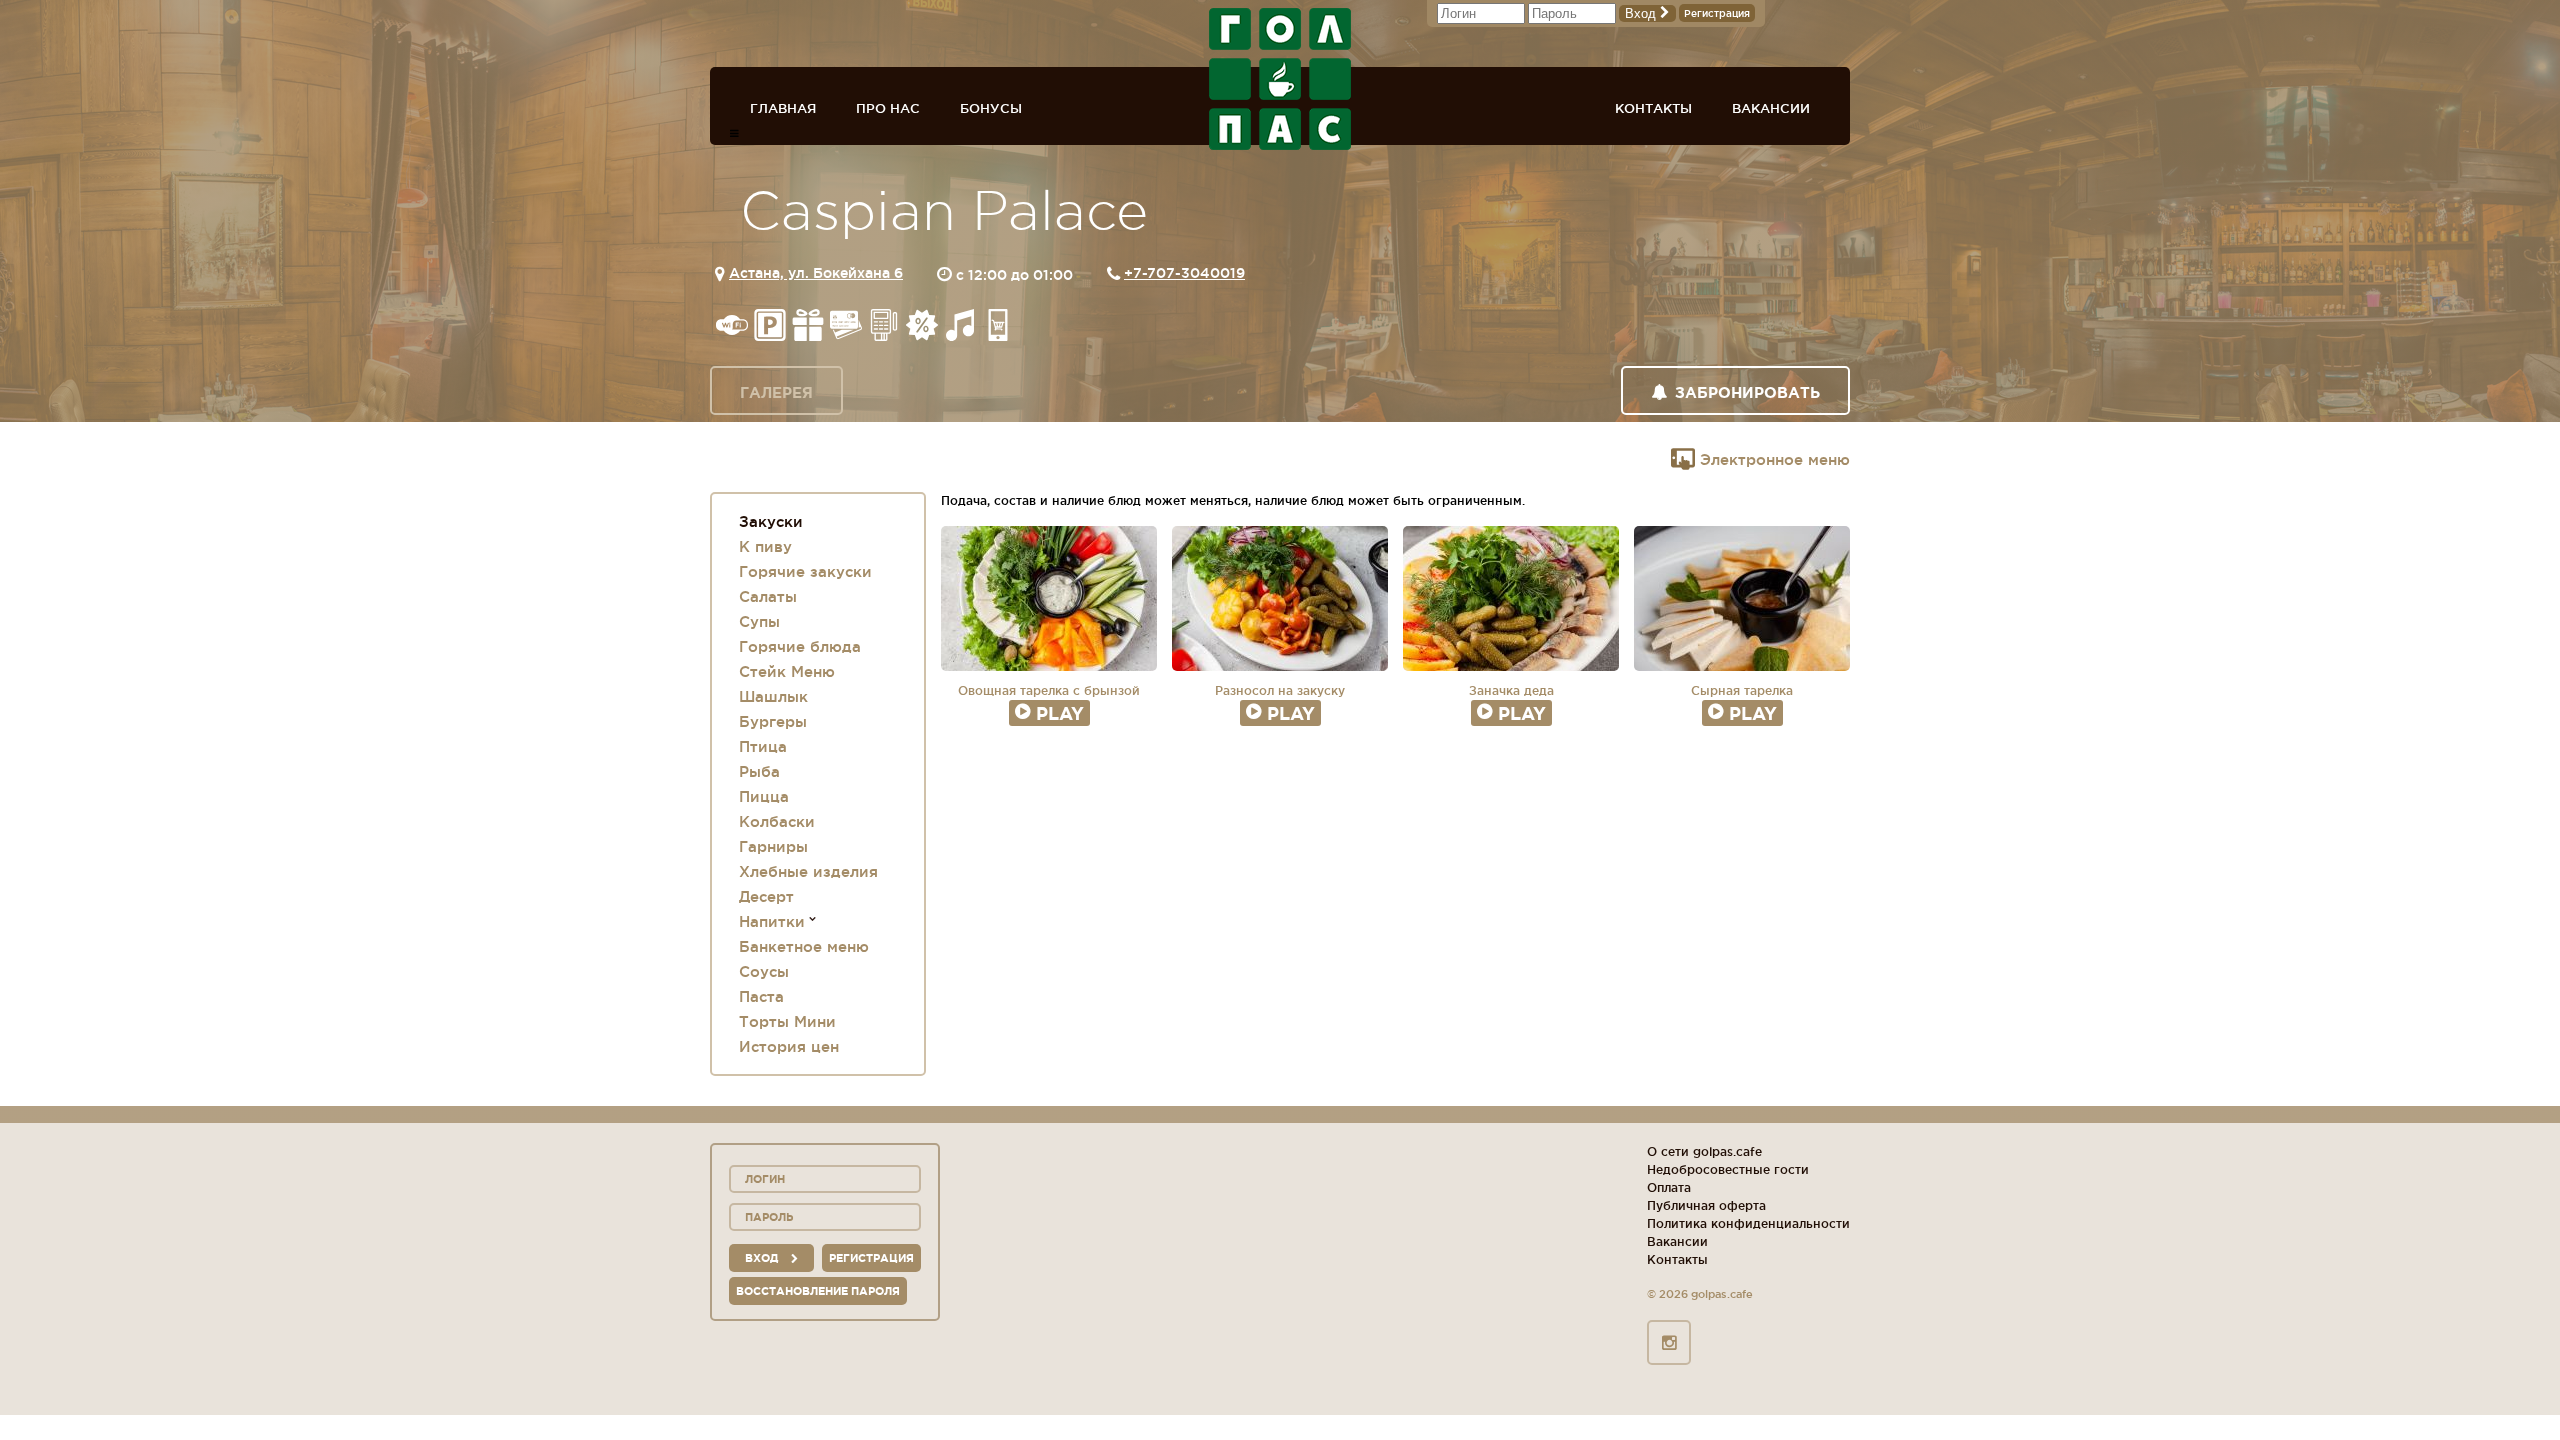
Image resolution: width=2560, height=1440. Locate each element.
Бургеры (773, 721)
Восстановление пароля (818, 1291)
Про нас (888, 108)
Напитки (772, 921)
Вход (1642, 13)
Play (1060, 713)
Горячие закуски (805, 571)
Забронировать (1747, 392)
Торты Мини (787, 1021)
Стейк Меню (787, 671)
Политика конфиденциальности (1748, 1223)
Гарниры (773, 846)
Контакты (1653, 108)
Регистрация (1717, 13)
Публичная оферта (1706, 1205)
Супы (759, 621)
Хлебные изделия (808, 871)
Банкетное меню (804, 946)
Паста (761, 996)
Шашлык (773, 696)
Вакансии (1771, 108)
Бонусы (991, 108)
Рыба (759, 771)
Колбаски (777, 821)
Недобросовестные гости (1728, 1169)
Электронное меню (1772, 459)
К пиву (765, 546)
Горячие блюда (800, 646)
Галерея (776, 392)
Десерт (766, 896)
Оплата (1669, 1187)
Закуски (771, 521)
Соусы (764, 971)
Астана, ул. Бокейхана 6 (816, 273)
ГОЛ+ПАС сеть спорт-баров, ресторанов (1280, 79)
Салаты (768, 596)
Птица (763, 746)
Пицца (764, 796)
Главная (783, 108)
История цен (789, 1046)
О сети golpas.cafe (1704, 1151)
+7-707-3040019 (1184, 273)
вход (763, 1258)
